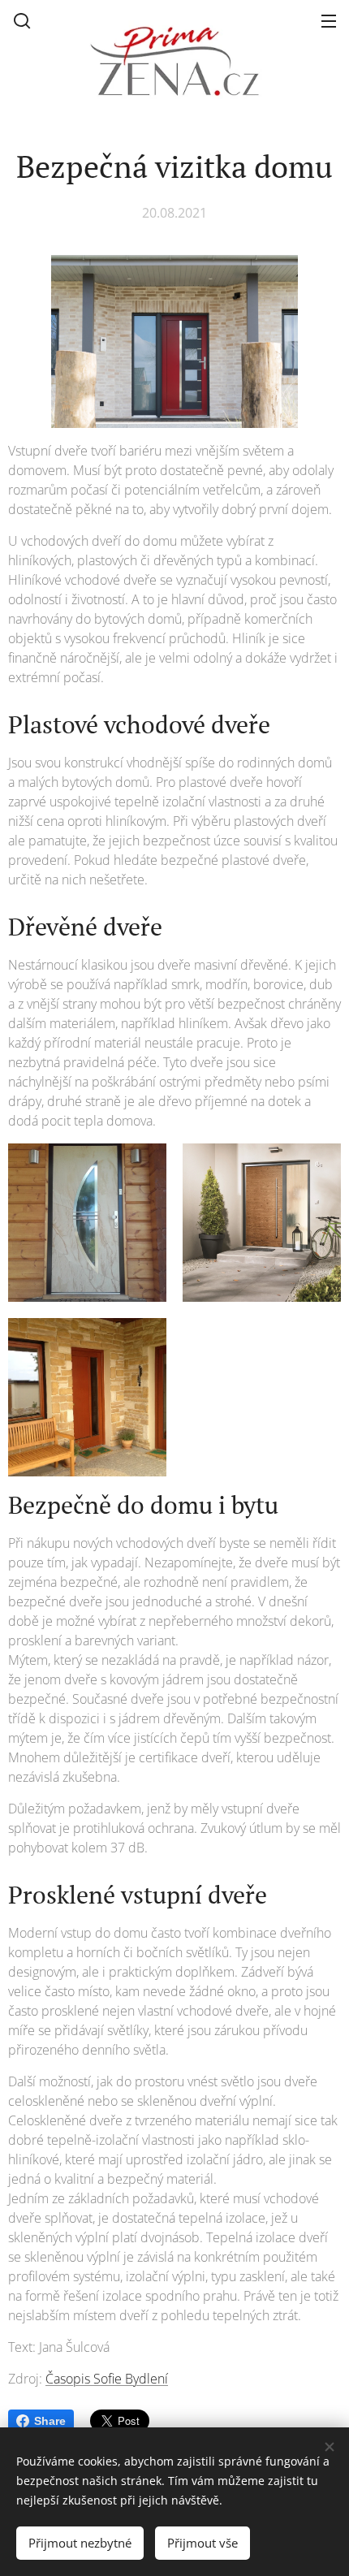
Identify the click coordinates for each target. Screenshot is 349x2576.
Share (50, 2421)
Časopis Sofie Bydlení (107, 2379)
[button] (22, 20)
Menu (329, 20)
